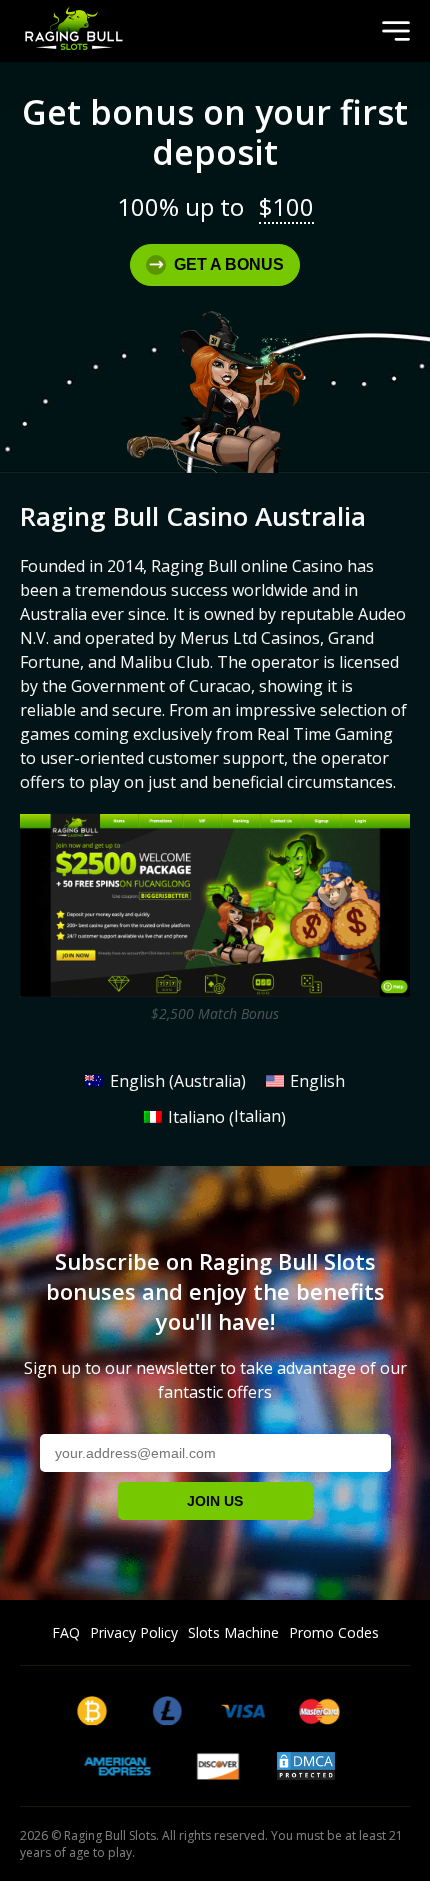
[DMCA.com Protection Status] (306, 1774)
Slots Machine (233, 1632)
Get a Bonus (229, 264)
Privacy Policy (134, 1632)
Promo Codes (334, 1632)
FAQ (66, 1632)
